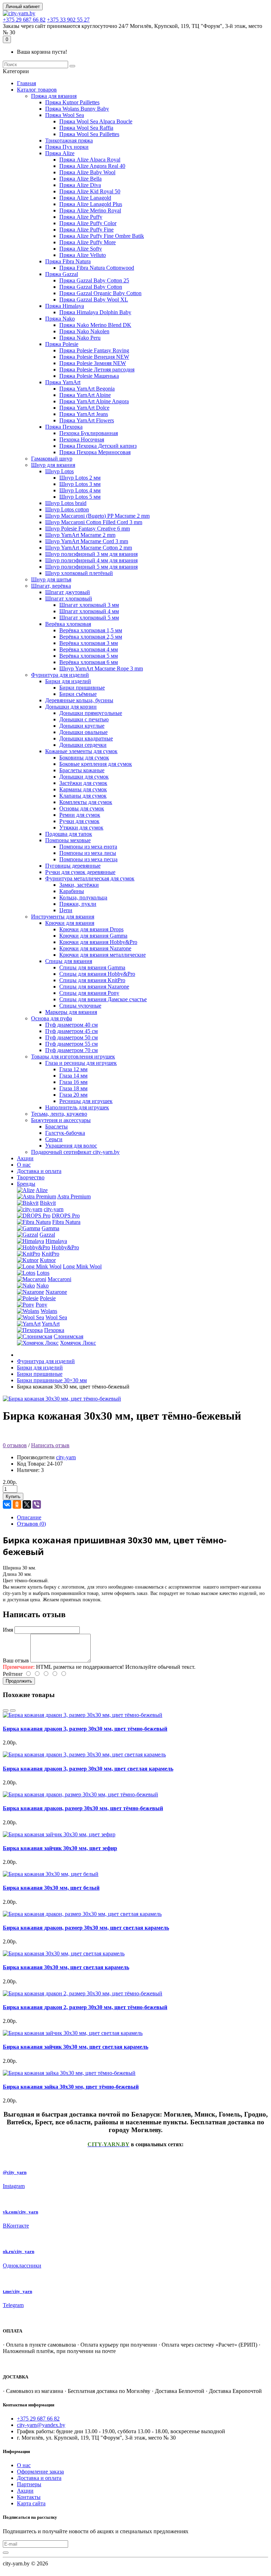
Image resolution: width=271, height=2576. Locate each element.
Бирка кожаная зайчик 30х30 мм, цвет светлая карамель (76, 2047)
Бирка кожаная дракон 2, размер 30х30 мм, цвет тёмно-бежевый (85, 2007)
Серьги (54, 1139)
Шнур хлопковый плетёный (79, 573)
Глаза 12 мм (73, 1069)
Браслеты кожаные (82, 770)
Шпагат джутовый (68, 592)
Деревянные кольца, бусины (79, 700)
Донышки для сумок (84, 777)
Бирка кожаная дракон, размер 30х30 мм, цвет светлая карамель (86, 1928)
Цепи (66, 910)
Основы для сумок (82, 808)
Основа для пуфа (52, 1018)
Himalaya (56, 1241)
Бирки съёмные (78, 694)
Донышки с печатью (84, 719)
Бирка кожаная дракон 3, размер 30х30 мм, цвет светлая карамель (88, 1769)
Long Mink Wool (82, 1266)
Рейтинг (13, 1674)
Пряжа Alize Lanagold (85, 198)
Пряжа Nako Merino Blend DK (95, 325)
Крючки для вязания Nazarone (95, 948)
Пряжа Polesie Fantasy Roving (94, 350)
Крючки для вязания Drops (91, 929)
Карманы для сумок (83, 789)
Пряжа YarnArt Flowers (87, 420)
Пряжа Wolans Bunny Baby (77, 109)
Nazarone (56, 1292)
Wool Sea (56, 1317)
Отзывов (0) (31, 1524)
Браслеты (56, 1126)
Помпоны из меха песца (88, 859)
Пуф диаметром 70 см (71, 1050)
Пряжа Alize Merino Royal (90, 210)
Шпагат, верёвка (51, 586)
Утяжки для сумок (81, 828)
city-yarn (54, 1209)
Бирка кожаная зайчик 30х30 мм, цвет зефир (60, 1848)
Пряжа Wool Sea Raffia (86, 128)
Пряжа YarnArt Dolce (84, 408)
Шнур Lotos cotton (67, 509)
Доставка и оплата (39, 1171)
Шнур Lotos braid (66, 503)
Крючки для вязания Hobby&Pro (98, 942)
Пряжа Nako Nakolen (84, 331)
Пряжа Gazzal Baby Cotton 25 (94, 280)
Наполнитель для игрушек (77, 1107)
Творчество (31, 1177)
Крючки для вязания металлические (103, 955)
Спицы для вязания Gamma (92, 967)
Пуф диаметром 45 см (71, 1031)
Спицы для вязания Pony (89, 993)
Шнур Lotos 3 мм (80, 484)
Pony (41, 1305)
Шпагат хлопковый (69, 598)
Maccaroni (59, 1279)
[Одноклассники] (17, 1504)
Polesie (48, 1298)
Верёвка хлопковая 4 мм (89, 649)
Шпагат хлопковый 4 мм (89, 611)
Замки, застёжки (79, 885)
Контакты (29, 2497)
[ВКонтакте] (7, 1504)
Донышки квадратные (86, 738)
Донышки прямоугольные (91, 713)
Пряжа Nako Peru (80, 338)
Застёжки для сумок (83, 783)
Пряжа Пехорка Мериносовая (95, 452)
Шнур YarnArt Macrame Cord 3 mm (87, 541)
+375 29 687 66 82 (24, 20)
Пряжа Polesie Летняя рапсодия (97, 369)
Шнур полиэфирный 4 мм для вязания (91, 560)
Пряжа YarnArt (63, 382)
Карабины (72, 891)
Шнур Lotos (59, 471)
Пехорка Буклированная (89, 433)
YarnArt (51, 1324)
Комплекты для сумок (86, 802)
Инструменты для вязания (63, 917)
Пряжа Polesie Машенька (89, 376)
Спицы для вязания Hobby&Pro (97, 974)
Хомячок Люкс (78, 1343)
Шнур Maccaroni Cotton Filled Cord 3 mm (94, 522)
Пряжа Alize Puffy (81, 217)
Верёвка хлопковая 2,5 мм (91, 637)
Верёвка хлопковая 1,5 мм (91, 630)
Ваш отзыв (16, 1660)
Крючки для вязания (70, 923)
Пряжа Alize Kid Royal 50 (90, 191)
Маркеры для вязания (71, 1012)
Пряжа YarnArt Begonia (87, 389)
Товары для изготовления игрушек (73, 1057)
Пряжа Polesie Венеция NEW (94, 357)
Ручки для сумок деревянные (80, 872)
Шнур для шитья (51, 579)
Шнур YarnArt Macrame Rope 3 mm (101, 668)
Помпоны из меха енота (88, 847)
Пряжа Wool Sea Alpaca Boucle (96, 121)
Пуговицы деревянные (73, 866)
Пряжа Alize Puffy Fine (86, 230)
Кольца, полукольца (83, 897)
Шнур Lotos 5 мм (80, 497)
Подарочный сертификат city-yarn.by (75, 1152)
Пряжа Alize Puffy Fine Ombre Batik (102, 236)
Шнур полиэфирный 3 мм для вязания (91, 554)
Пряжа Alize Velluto (83, 255)
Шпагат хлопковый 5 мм (89, 618)
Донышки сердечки (83, 745)
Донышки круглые (82, 726)
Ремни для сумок (80, 815)
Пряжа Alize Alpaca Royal (90, 160)
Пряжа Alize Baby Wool (87, 172)
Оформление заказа (40, 2472)
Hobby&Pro (65, 1247)
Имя (8, 1630)
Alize (42, 1190)
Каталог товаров (37, 90)
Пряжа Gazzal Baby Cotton (91, 287)
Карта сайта (31, 2503)
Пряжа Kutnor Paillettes (72, 102)
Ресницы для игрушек (86, 1101)
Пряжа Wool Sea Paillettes (89, 134)
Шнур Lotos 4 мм (80, 490)
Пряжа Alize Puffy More (88, 242)
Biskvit (48, 1203)
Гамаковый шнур (52, 459)
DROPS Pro (66, 1216)
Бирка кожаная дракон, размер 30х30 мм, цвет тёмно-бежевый (83, 1808)
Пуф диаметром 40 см (71, 1025)
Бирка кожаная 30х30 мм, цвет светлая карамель (66, 1967)
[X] (27, 1504)
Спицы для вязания (69, 961)
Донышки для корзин (71, 707)
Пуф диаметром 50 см (71, 1037)
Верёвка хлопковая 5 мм (89, 656)
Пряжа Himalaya (65, 306)
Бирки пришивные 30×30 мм (52, 1380)
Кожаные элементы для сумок (81, 751)
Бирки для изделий (68, 681)
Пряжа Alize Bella (80, 179)
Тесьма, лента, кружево (59, 1114)
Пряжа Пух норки (67, 147)
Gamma (50, 1228)
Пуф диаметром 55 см (71, 1044)
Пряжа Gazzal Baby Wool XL (94, 300)
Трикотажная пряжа (69, 140)
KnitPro (50, 1254)
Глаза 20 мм (73, 1095)
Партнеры (29, 2484)
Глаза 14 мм (73, 1076)
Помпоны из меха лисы (88, 853)
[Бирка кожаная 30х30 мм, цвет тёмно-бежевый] (62, 1399)
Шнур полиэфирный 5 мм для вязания (91, 567)
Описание (29, 1517)
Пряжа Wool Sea (65, 115)
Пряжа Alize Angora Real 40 (92, 166)
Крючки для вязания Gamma (93, 936)
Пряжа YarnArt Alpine (85, 395)
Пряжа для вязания (54, 96)
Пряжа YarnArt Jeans (84, 414)
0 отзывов (15, 1445)
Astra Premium (74, 1196)
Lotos (43, 1273)
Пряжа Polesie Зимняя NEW (93, 363)
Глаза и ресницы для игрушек (81, 1063)
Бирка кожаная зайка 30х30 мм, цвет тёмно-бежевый (71, 2087)
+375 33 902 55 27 (68, 20)
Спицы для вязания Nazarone (94, 987)
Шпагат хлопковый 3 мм (89, 605)
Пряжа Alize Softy (81, 249)
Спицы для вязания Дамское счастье (103, 999)
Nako (43, 1286)
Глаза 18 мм (73, 1088)
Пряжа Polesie (62, 344)
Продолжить (19, 1681)
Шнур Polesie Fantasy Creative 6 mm (88, 529)
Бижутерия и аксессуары (61, 1120)
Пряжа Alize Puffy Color (88, 223)
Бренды (26, 1184)
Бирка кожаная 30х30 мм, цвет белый (51, 1888)
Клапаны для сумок (83, 796)
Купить (13, 1497)
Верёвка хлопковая (68, 624)
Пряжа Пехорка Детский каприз (98, 446)
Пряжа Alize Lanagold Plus (91, 204)
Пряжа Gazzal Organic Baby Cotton (100, 293)
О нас (24, 1165)
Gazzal (47, 1235)
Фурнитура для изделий (60, 675)
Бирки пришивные (82, 688)
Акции (25, 1158)
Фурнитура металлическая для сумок (90, 878)
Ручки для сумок (79, 821)
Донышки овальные (83, 732)
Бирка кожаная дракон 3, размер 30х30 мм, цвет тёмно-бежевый (85, 1729)
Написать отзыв (50, 1445)
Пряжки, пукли (78, 904)
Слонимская (68, 1336)
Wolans (49, 1311)
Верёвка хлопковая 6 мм (89, 662)
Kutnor (48, 1260)
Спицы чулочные (80, 1006)
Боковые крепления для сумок (96, 764)
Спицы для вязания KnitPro (92, 980)
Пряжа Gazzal (62, 274)
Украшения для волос (71, 1146)
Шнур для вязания (53, 465)
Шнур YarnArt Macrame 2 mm (80, 535)
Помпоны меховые (68, 840)
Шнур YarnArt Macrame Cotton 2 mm (89, 548)
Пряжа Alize (60, 153)
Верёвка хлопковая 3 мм (89, 643)
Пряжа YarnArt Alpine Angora (94, 401)
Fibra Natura (66, 1222)
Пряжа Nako (60, 319)
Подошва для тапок (69, 834)
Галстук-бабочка (65, 1133)
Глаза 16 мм (73, 1082)
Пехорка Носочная (82, 439)
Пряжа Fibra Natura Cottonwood (97, 268)
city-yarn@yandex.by (41, 2425)
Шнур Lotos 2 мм (80, 478)
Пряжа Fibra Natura (68, 261)
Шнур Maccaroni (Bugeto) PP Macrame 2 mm (97, 516)
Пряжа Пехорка (64, 427)
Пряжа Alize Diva (80, 185)
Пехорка (54, 1330)
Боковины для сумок (84, 758)
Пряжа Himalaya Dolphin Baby (95, 312)
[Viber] (37, 1504)
